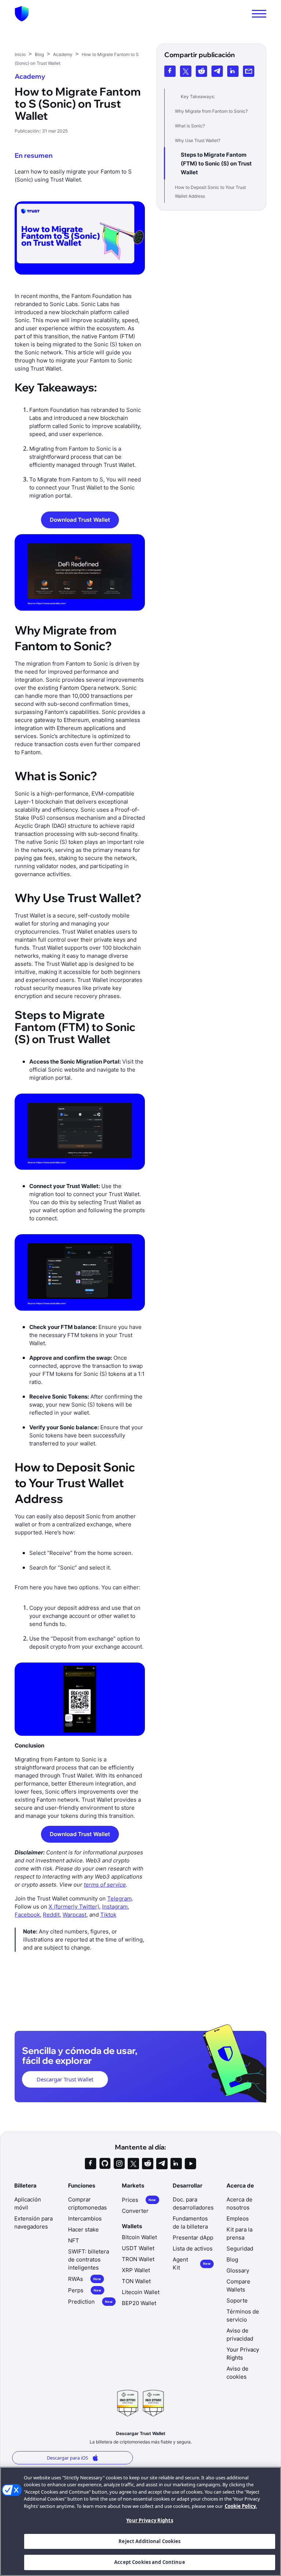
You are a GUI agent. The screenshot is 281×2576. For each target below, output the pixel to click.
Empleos (238, 2218)
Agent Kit (192, 2264)
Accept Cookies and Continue (150, 2562)
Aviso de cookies (237, 2373)
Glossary (238, 2270)
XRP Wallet (136, 2270)
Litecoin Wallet (141, 2292)
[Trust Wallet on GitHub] (105, 2164)
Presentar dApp (193, 2238)
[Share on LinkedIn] (233, 71)
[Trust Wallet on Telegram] (162, 2164)
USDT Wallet (138, 2248)
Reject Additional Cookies (149, 2541)
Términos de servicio (243, 2316)
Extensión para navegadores (33, 2223)
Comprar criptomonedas (87, 2203)
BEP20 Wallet (139, 2303)
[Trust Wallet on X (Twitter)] (133, 2164)
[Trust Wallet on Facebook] (91, 2164)
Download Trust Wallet (80, 520)
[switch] (259, 14)
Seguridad (240, 2249)
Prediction (90, 2302)
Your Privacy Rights (149, 2520)
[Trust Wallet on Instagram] (119, 2164)
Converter (135, 2211)
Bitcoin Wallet (139, 2237)
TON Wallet (136, 2281)
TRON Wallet (138, 2259)
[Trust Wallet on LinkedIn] (176, 2164)
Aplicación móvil (28, 2203)
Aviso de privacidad (240, 2335)
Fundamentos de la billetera (190, 2223)
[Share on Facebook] (170, 71)
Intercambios (85, 2218)
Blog (232, 2259)
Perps (85, 2290)
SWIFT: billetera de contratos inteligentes (89, 2259)
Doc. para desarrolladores (193, 2203)
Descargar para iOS (68, 2458)
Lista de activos (193, 2249)
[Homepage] (22, 14)
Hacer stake (83, 2229)
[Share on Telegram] (217, 71)
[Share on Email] (249, 71)
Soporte (237, 2300)
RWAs (85, 2279)
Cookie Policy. (241, 2506)
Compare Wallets (238, 2285)
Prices (139, 2200)
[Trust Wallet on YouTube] (190, 2164)
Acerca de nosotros (239, 2203)
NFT (74, 2240)
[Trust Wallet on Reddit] (148, 2164)
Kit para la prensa (239, 2233)
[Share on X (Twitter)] (186, 71)
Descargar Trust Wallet (65, 2079)
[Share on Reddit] (201, 71)
